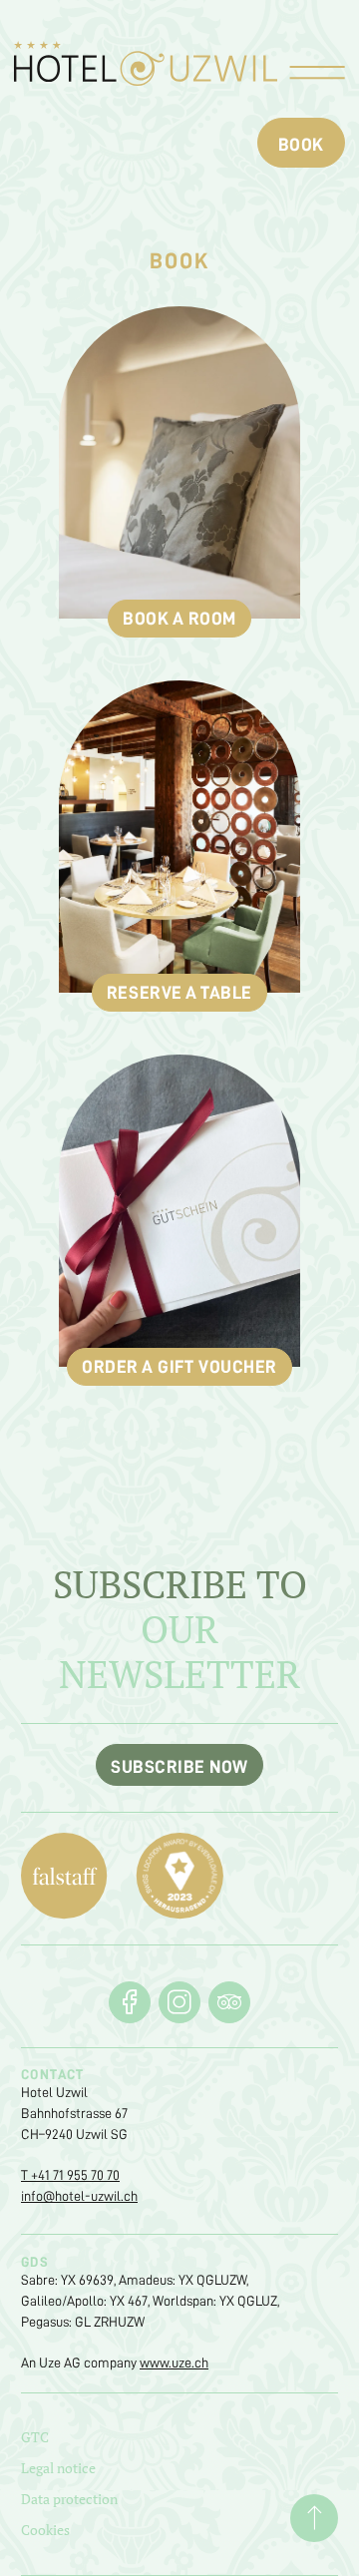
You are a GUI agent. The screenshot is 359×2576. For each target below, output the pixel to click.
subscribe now (179, 1767)
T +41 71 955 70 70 (70, 2175)
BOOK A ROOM (179, 619)
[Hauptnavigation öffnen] (317, 75)
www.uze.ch (174, 2362)
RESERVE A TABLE (179, 993)
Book (301, 145)
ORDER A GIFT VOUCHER (179, 1367)
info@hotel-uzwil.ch (79, 2196)
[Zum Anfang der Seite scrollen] (314, 2518)
